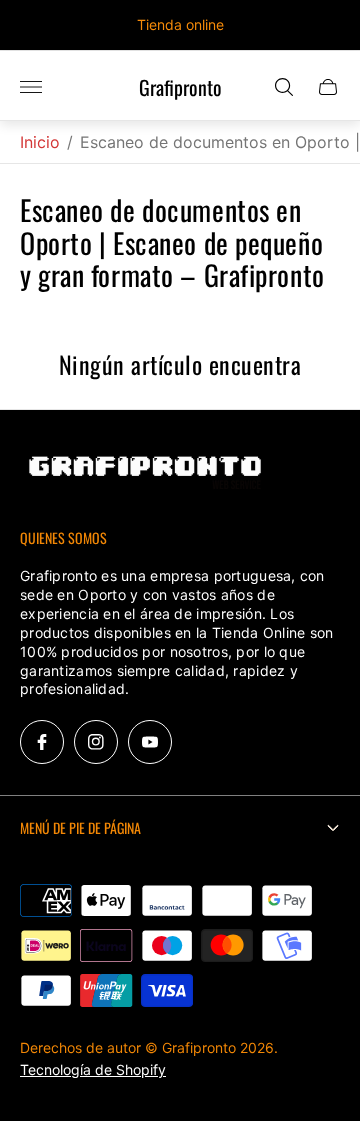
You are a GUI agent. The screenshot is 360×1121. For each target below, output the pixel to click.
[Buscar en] (284, 87)
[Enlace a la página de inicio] (145, 474)
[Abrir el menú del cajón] (31, 87)
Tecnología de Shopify (93, 1069)
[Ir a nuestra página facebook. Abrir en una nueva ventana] (42, 742)
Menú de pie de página (80, 827)
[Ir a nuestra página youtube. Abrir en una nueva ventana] (150, 742)
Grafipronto (180, 87)
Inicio (40, 142)
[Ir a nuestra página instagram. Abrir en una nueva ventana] (96, 742)
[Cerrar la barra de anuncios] (329, 25)
